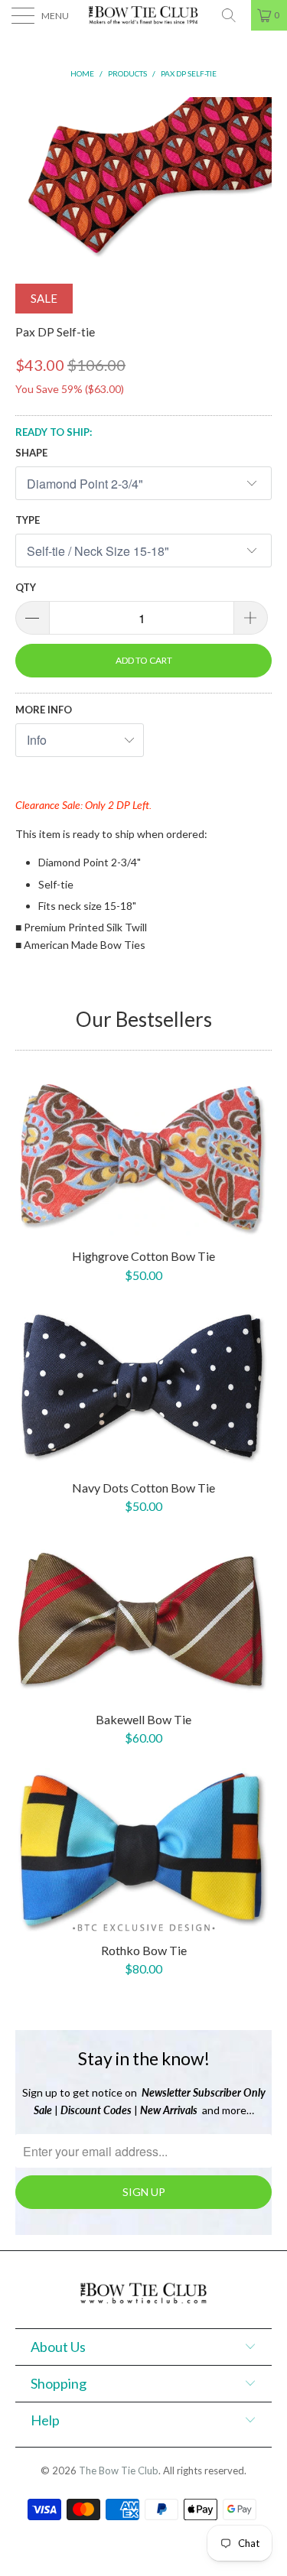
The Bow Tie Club (119, 2470)
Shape (31, 453)
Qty (26, 587)
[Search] (234, 15)
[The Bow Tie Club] (144, 15)
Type (28, 520)
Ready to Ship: (54, 432)
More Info (44, 710)
